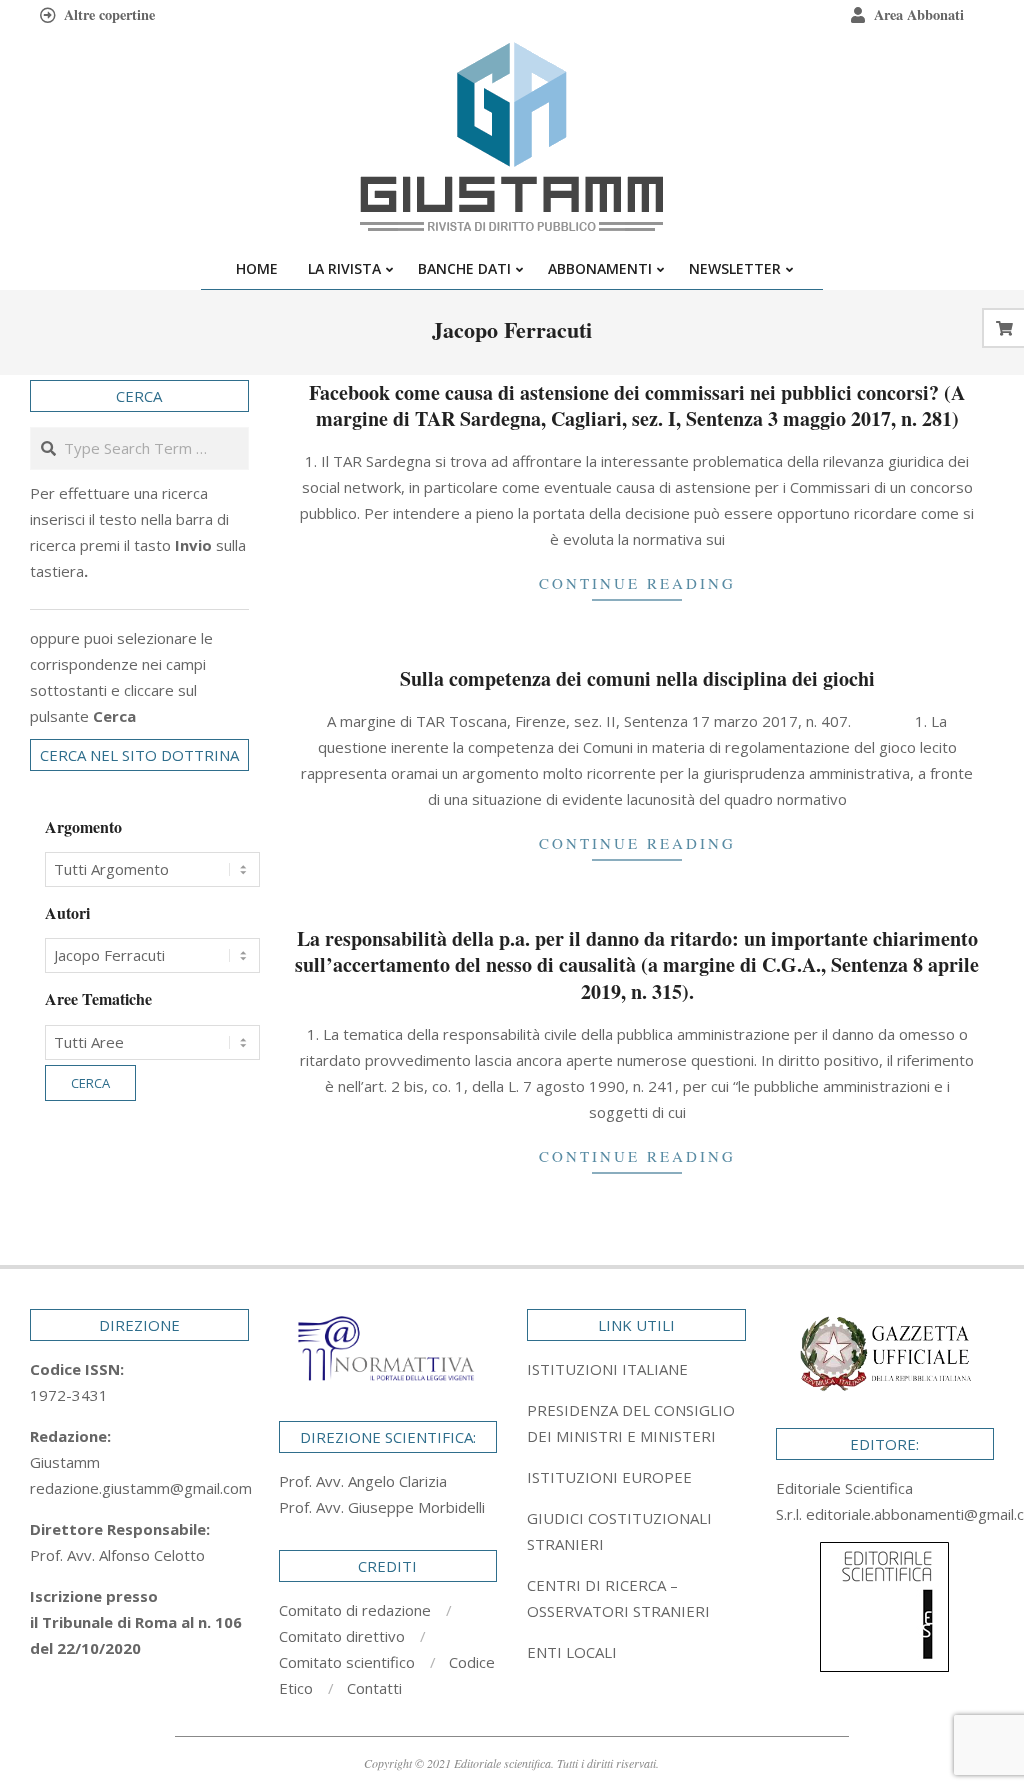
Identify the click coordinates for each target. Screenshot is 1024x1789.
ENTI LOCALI (572, 1652)
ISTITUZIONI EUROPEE (609, 1477)
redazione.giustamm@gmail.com (141, 1488)
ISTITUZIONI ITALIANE (607, 1369)
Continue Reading (637, 583)
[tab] (636, 1423)
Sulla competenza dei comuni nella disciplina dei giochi (637, 678)
